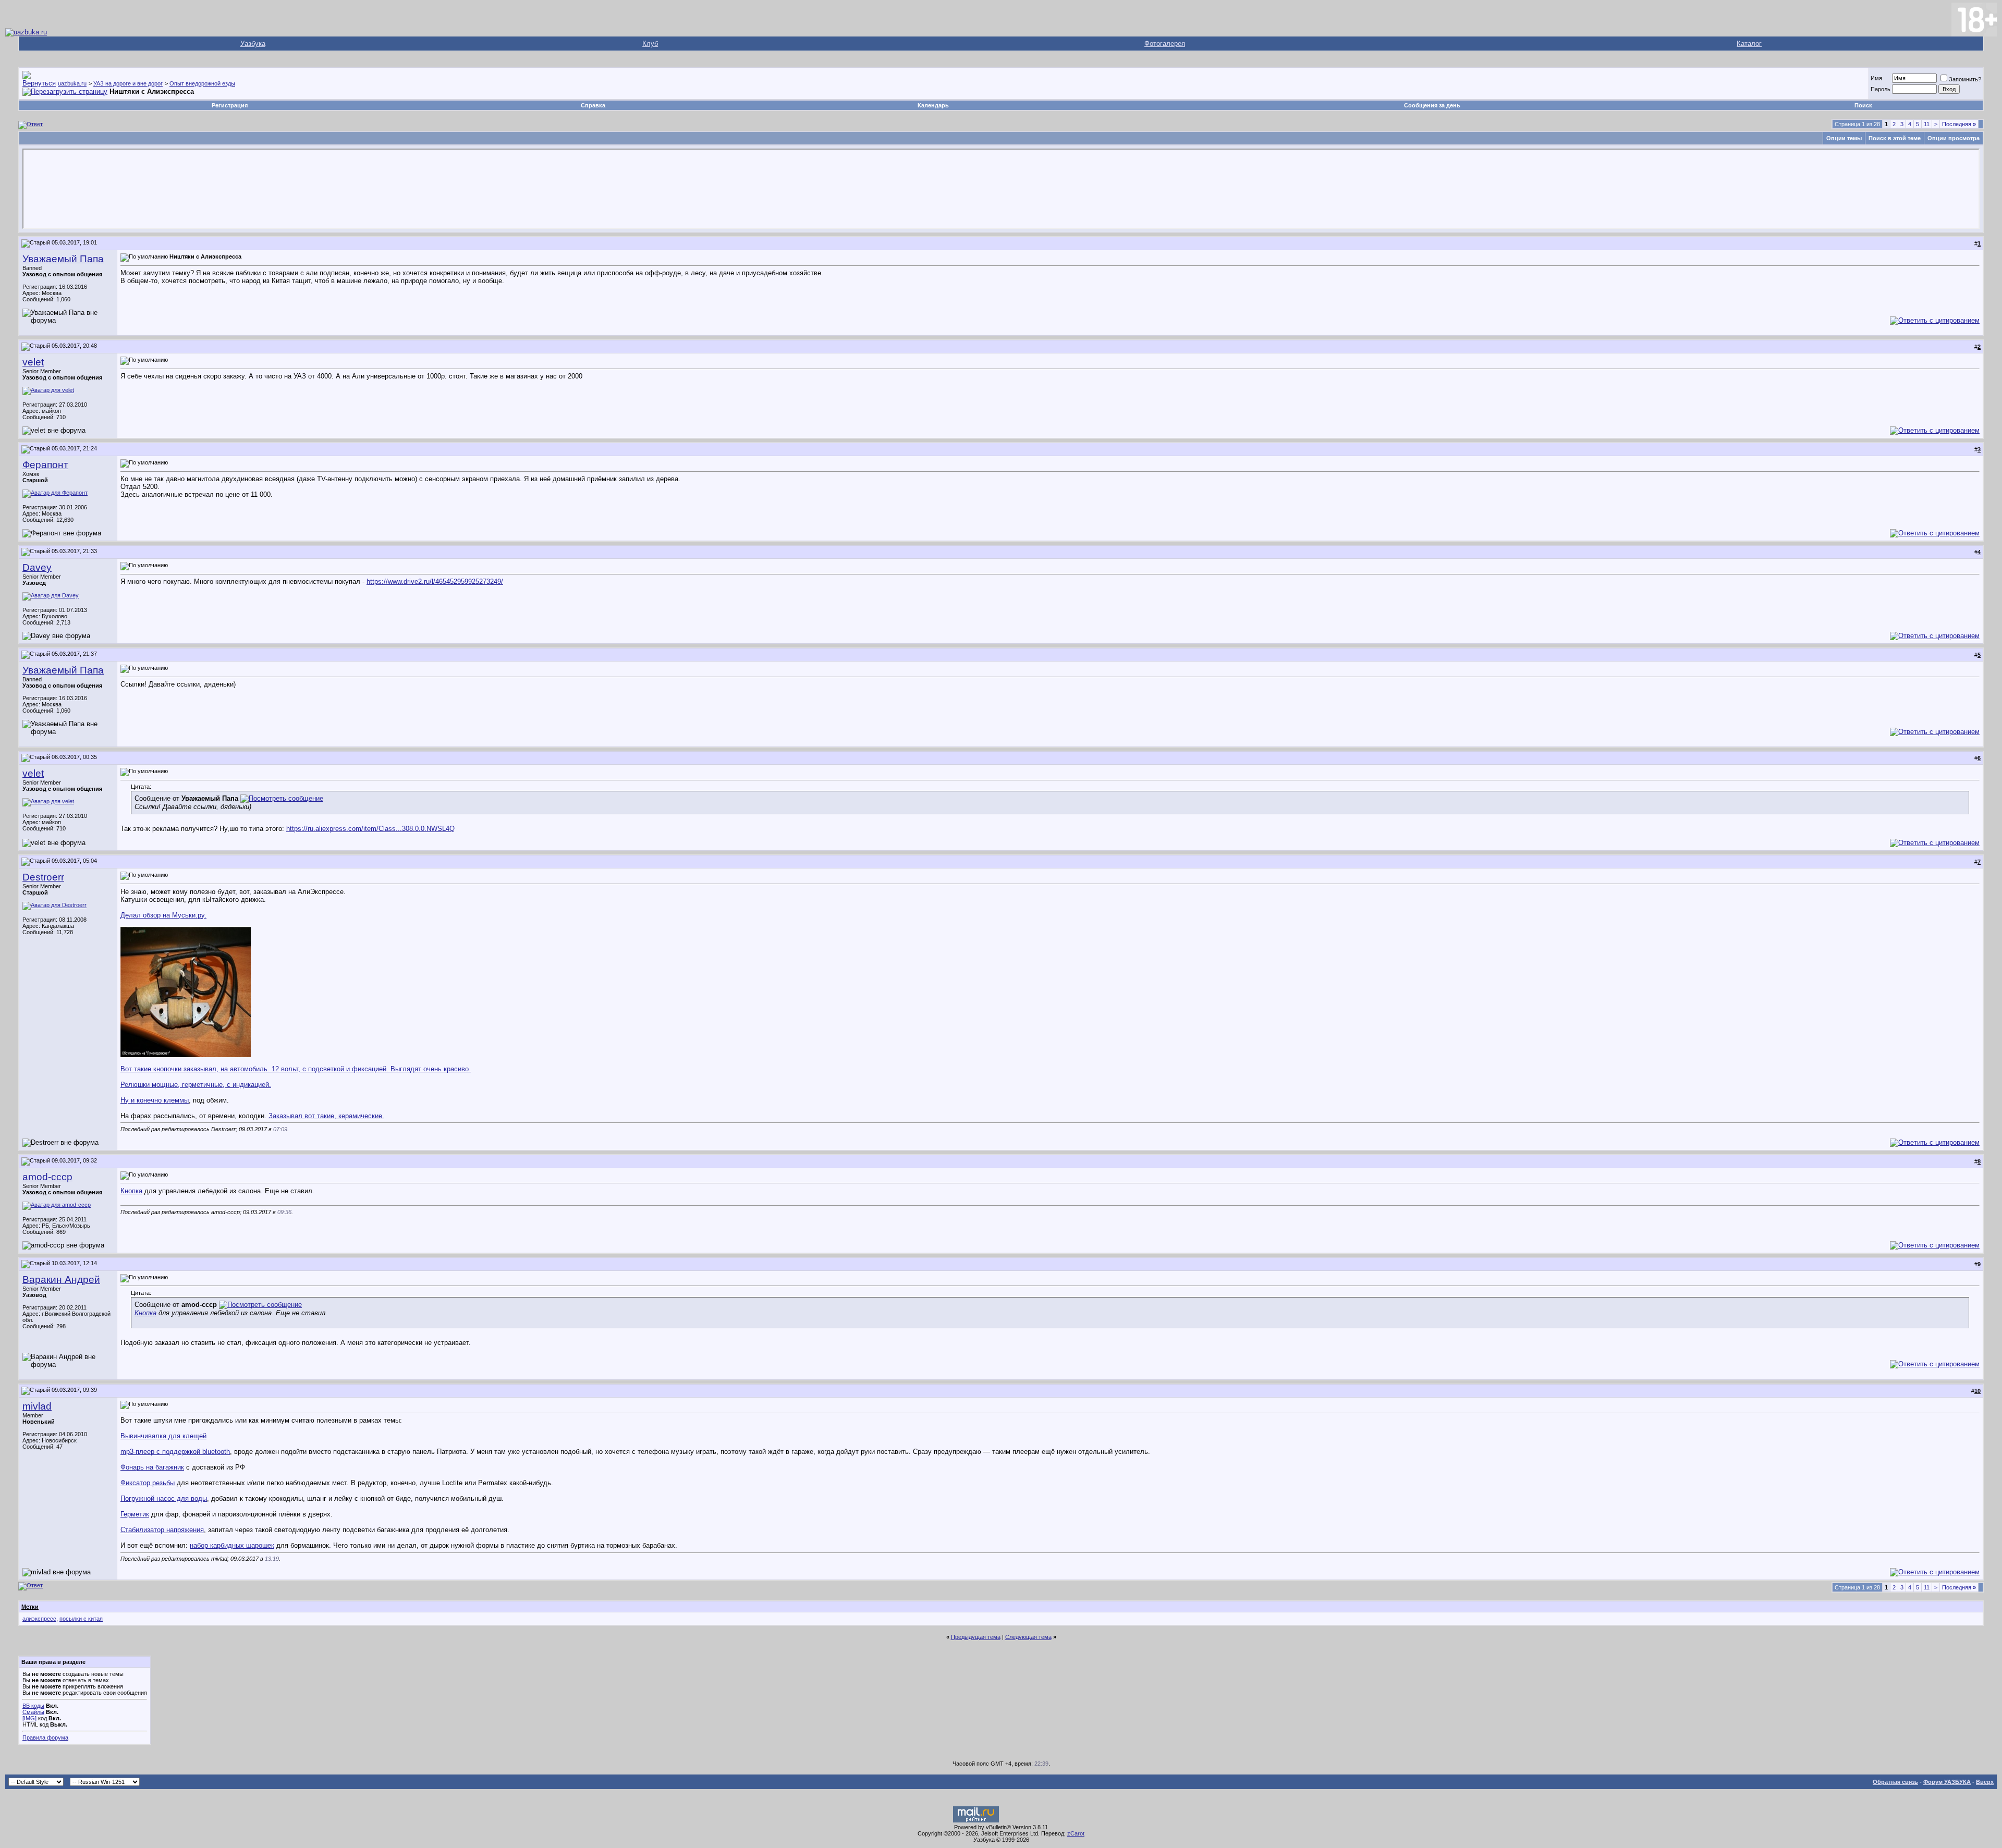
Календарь (933, 105)
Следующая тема (1028, 1637)
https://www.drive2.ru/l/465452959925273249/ (435, 582)
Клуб (650, 44)
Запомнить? (1965, 79)
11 (1927, 124)
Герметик (135, 1514)
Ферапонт (45, 465)
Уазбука (253, 44)
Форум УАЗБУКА (1947, 1782)
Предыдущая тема (976, 1637)
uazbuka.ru (72, 83)
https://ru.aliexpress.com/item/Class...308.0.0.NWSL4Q (370, 829)
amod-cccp (47, 1177)
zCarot (1076, 1833)
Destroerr (43, 877)
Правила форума (45, 1737)
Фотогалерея (1165, 44)
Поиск (1863, 105)
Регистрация (230, 105)
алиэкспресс (39, 1619)
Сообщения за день (1432, 105)
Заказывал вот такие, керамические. (326, 1116)
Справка (593, 105)
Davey (37, 567)
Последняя (1959, 124)
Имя (1876, 78)
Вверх (1985, 1782)
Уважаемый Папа (63, 259)
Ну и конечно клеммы (155, 1100)
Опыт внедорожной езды (202, 83)
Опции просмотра (1954, 138)
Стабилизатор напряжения (162, 1530)
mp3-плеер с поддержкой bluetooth (175, 1452)
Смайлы (33, 1712)
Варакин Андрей (61, 1280)
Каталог (1749, 44)
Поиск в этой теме (1895, 138)
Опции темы (1844, 138)
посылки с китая (81, 1619)
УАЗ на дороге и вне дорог (128, 83)
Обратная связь (1895, 1782)
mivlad (37, 1406)
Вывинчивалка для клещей (163, 1436)
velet (33, 362)
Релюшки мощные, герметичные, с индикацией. (196, 1085)
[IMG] (29, 1718)
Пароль (1881, 89)
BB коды (33, 1706)
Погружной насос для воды (164, 1498)
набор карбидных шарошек (232, 1545)
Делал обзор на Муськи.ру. (163, 915)
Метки (30, 1607)
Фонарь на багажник (152, 1467)
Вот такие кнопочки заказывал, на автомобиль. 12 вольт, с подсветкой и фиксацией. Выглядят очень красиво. (296, 1069)
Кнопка (131, 1191)
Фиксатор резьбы (148, 1483)
